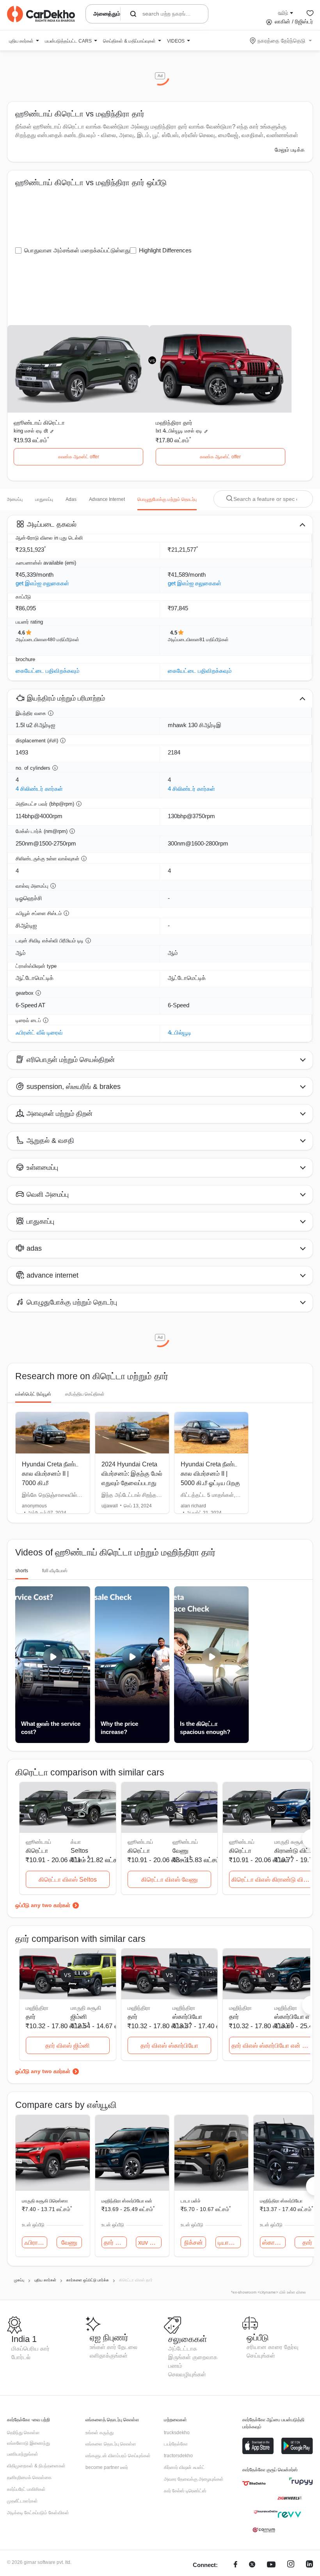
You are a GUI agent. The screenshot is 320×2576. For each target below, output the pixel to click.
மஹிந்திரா (184, 2008)
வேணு (180, 1851)
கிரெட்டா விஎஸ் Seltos (68, 1880)
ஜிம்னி (79, 2017)
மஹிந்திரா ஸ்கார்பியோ (281, 2201)
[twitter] (252, 2565)
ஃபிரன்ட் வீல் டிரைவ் (39, 1032)
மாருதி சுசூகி (290, 1842)
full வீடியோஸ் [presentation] (55, 1571)
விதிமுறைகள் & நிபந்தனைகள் (36, 2466)
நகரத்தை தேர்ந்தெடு (281, 41)
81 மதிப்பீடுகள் (214, 640)
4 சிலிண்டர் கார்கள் (39, 789)
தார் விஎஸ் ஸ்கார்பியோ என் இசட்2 (272, 2046)
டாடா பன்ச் (191, 2201)
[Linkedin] (309, 2565)
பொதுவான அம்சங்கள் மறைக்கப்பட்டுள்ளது (77, 250)
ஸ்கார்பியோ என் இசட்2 (295, 2017)
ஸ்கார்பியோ (187, 2017)
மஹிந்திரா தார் (174, 423)
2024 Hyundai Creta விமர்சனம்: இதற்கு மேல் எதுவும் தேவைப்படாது (132, 1474)
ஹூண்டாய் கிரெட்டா (39, 423)
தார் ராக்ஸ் (115, 2243)
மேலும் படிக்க (290, 150)
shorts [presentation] (22, 1571)
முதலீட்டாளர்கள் (22, 2501)
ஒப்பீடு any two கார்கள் (43, 1905)
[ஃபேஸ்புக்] (236, 2565)
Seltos (79, 1851)
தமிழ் (283, 13)
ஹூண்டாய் (185, 1842)
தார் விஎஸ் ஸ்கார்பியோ (169, 2046)
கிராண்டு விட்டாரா (295, 1851)
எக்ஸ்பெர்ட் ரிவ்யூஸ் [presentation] (33, 1394)
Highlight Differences (165, 250)
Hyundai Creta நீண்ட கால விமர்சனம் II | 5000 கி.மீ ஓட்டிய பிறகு (210, 1474)
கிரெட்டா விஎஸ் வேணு (170, 1880)
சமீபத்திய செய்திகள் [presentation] (85, 1394)
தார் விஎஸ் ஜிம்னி (68, 2046)
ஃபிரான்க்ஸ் (36, 2243)
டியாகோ (228, 2243)
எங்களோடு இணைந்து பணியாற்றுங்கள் (28, 2449)
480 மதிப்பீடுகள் (63, 640)
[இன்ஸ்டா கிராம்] (291, 2565)
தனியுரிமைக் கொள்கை (29, 2478)
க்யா (76, 1842)
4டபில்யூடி (180, 1032)
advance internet (107, 499)
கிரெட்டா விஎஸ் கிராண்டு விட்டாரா (272, 1880)
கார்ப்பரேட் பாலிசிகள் (26, 2489)
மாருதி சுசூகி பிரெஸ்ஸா (45, 2201)
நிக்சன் (194, 2243)
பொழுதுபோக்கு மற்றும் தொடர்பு (167, 499)
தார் (307, 2243)
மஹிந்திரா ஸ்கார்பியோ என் (127, 2201)
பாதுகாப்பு (44, 499)
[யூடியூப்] (271, 2565)
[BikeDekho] (254, 2483)
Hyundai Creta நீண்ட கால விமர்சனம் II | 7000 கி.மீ (50, 1474)
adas (71, 499)
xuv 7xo (149, 2243)
